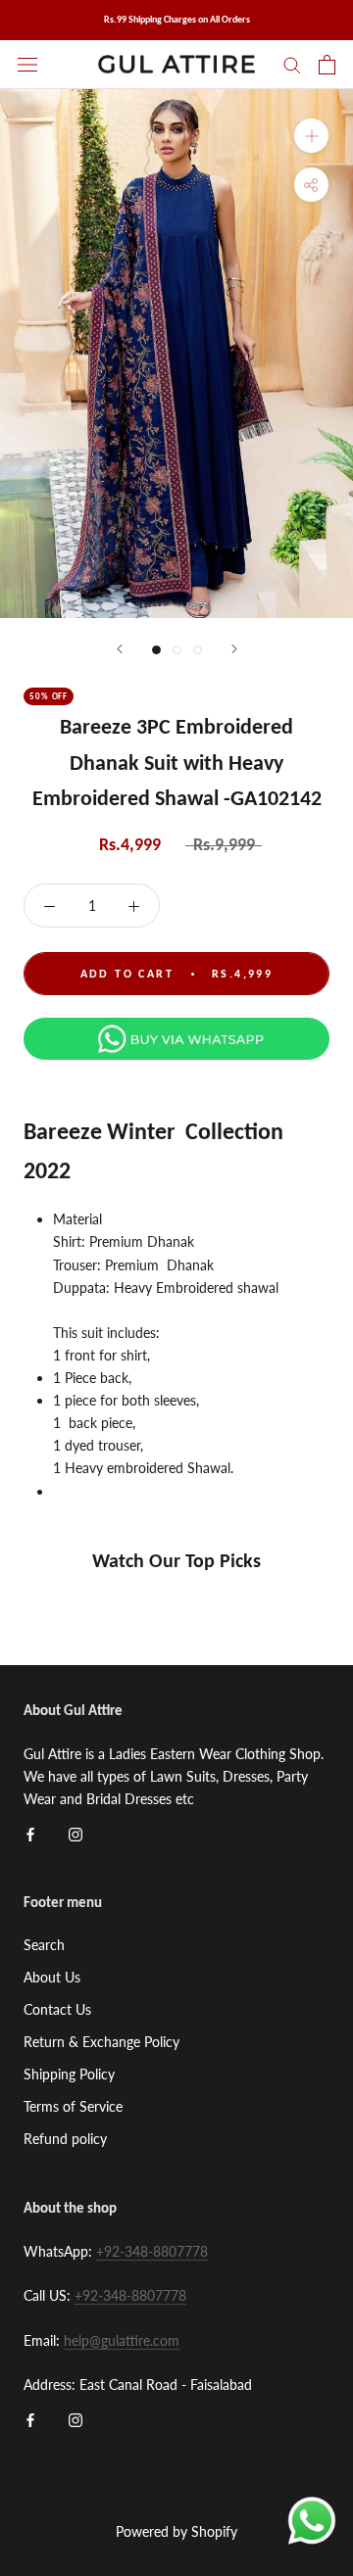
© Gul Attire (177, 2505)
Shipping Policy (69, 2074)
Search (44, 1945)
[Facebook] (30, 1832)
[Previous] (120, 649)
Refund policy (65, 2139)
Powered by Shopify (176, 2531)
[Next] (234, 649)
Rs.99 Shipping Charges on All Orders (177, 19)
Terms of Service (73, 2106)
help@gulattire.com (122, 2340)
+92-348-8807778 (152, 2251)
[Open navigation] (27, 64)
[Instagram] (76, 1832)
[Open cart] (327, 65)
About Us (52, 1977)
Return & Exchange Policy (101, 2042)
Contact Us (57, 2009)
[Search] (292, 64)
